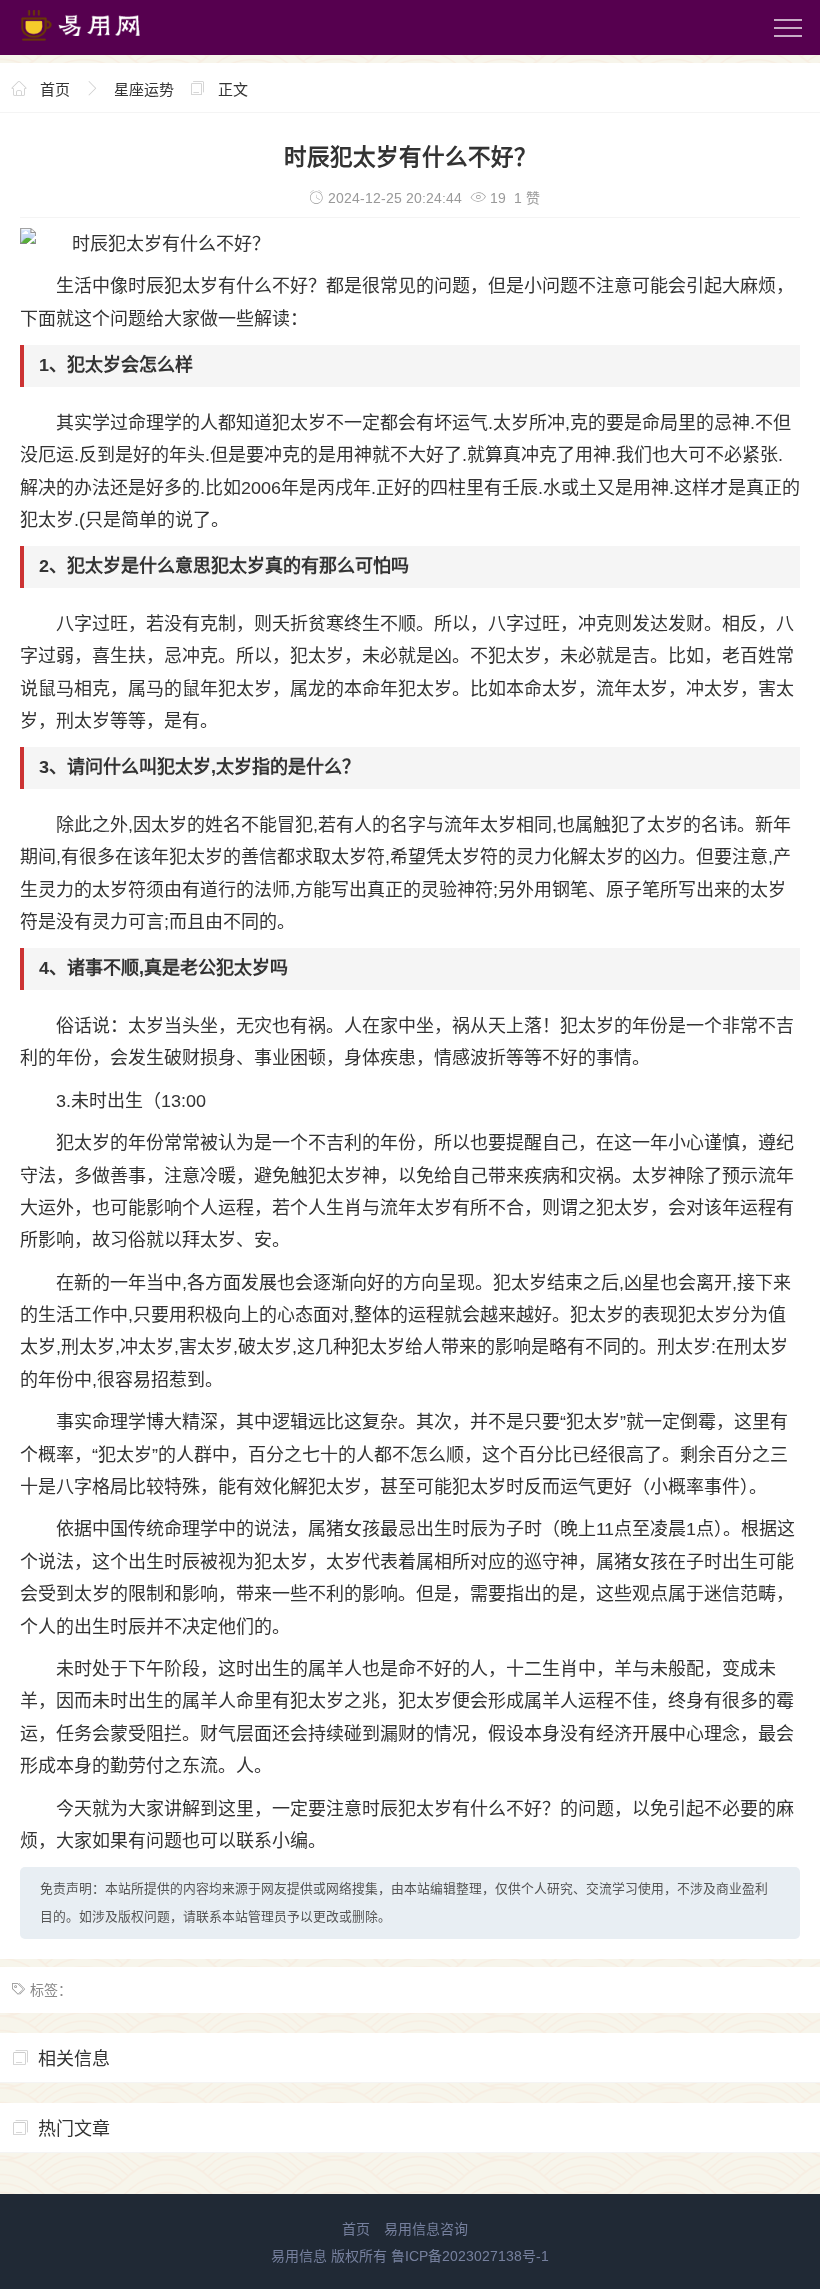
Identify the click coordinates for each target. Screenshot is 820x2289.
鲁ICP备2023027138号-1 (470, 2256)
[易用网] (99, 45)
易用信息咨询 (426, 2229)
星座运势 (144, 89)
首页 (55, 89)
